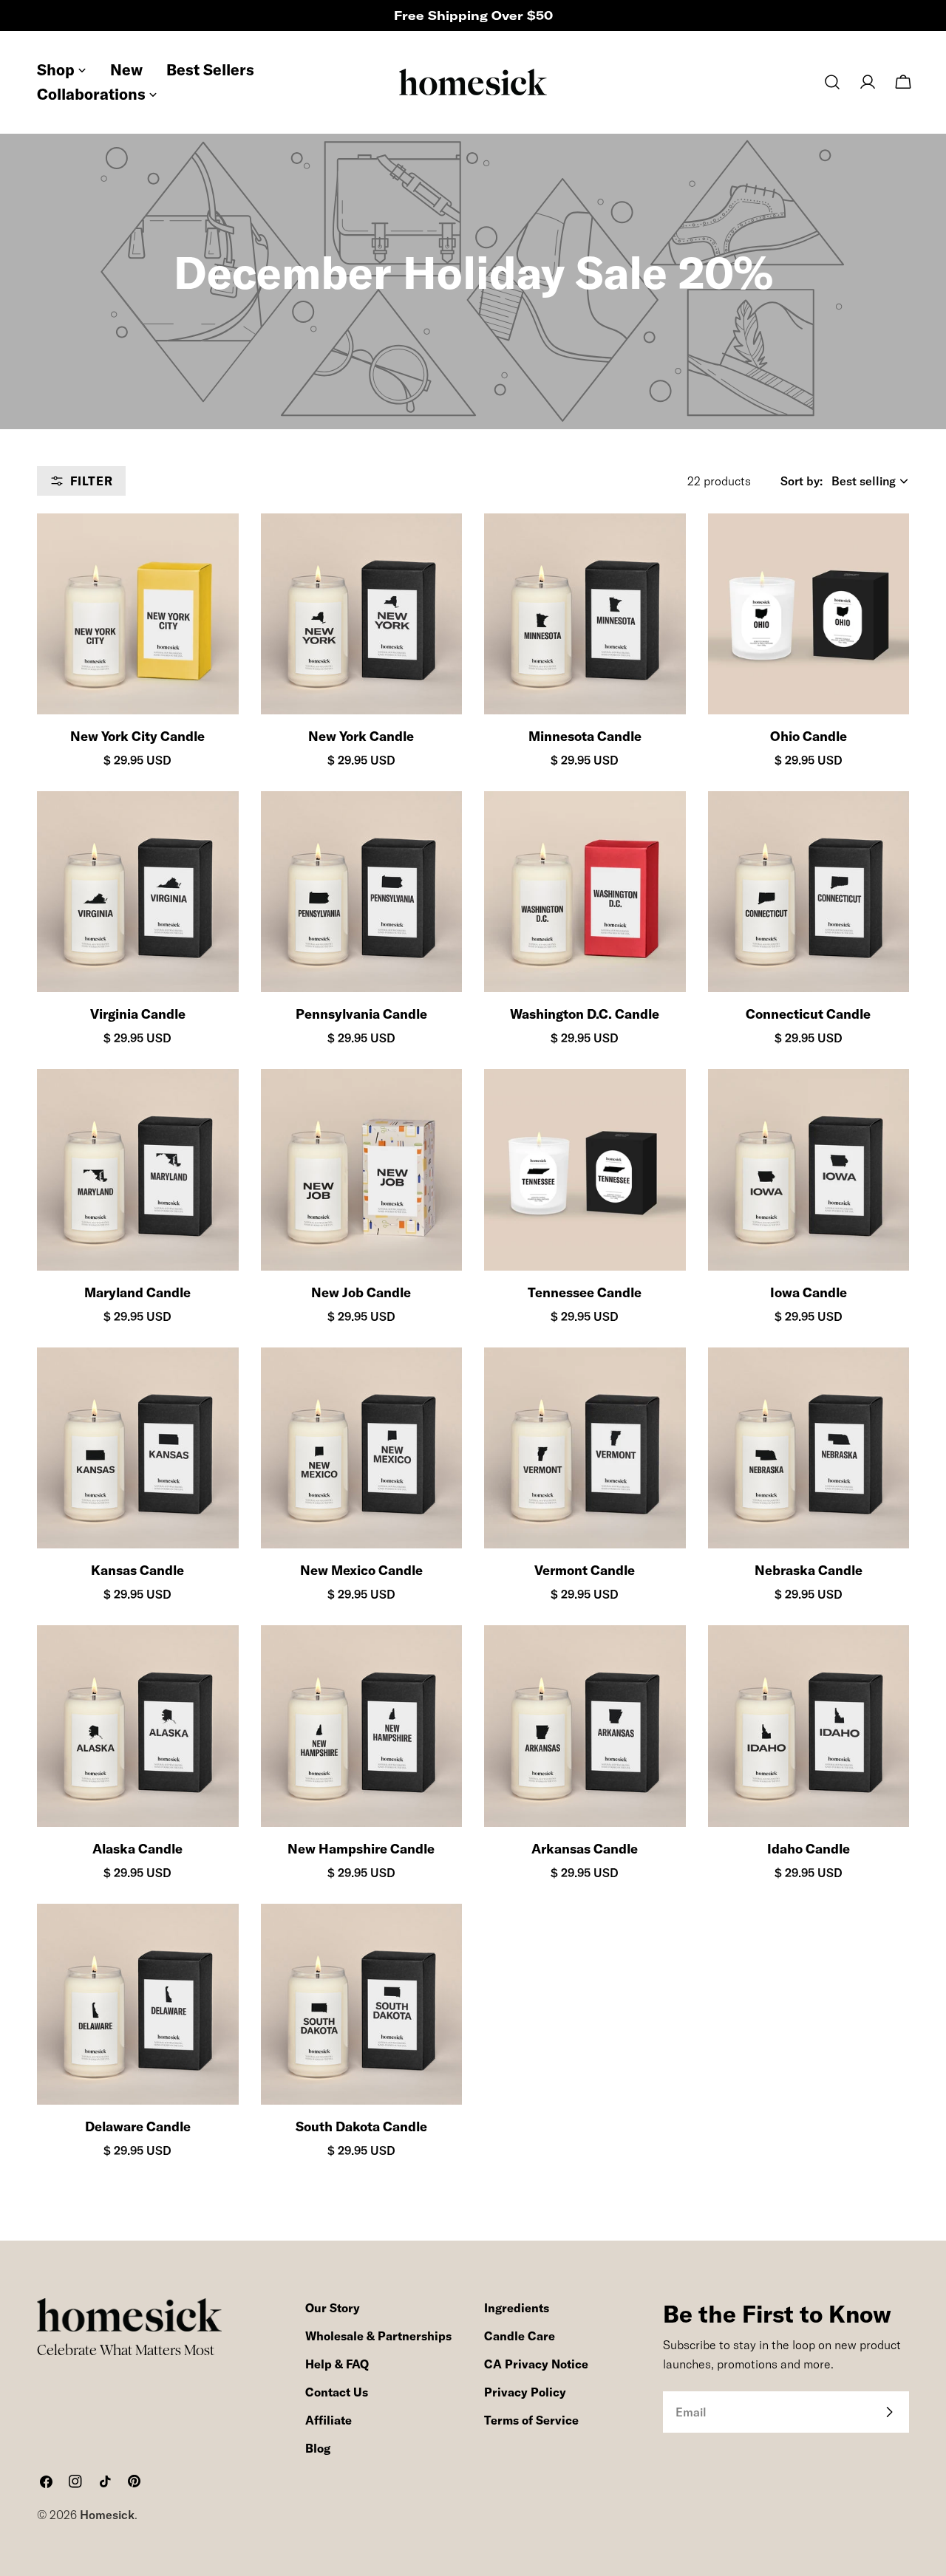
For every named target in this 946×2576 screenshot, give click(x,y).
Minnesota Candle (585, 736)
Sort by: (802, 481)
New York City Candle (137, 736)
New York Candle (361, 736)
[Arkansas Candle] (585, 1726)
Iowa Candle (809, 1292)
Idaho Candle (809, 1849)
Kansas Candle (137, 1570)
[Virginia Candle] (138, 892)
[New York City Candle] (138, 614)
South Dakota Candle (361, 2126)
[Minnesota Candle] (585, 614)
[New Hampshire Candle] (362, 1726)
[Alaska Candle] (138, 1726)
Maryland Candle (137, 1292)
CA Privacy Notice (536, 2364)
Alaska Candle (137, 1849)
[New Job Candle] (362, 1170)
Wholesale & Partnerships (378, 2336)
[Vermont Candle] (585, 1448)
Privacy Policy (525, 2392)
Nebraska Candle (809, 1570)
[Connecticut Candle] (809, 892)
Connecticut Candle (808, 1014)
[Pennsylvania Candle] (362, 892)
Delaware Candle (138, 2126)
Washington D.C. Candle (585, 1014)
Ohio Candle (809, 736)
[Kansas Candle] (138, 1448)
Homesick (107, 2515)
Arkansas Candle (585, 1849)
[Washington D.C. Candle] (585, 892)
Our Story (333, 2308)
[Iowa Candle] (809, 1170)
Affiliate (329, 2420)
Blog (318, 2448)
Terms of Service (531, 2420)
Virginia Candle (138, 1014)
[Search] (832, 82)
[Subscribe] (889, 2412)
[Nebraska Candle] (809, 1448)
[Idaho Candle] (809, 1726)
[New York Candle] (362, 614)
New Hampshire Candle (361, 1849)
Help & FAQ (337, 2364)
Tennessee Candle (585, 1292)
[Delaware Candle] (138, 2005)
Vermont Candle (585, 1570)
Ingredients (517, 2308)
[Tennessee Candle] (585, 1170)
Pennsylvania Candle (361, 1014)
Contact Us (337, 2392)
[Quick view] (214, 549)
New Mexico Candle (361, 1570)
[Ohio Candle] (809, 614)
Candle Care (520, 2336)
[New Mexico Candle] (362, 1448)
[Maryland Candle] (138, 1170)
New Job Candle (361, 1292)
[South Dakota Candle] (362, 2005)
